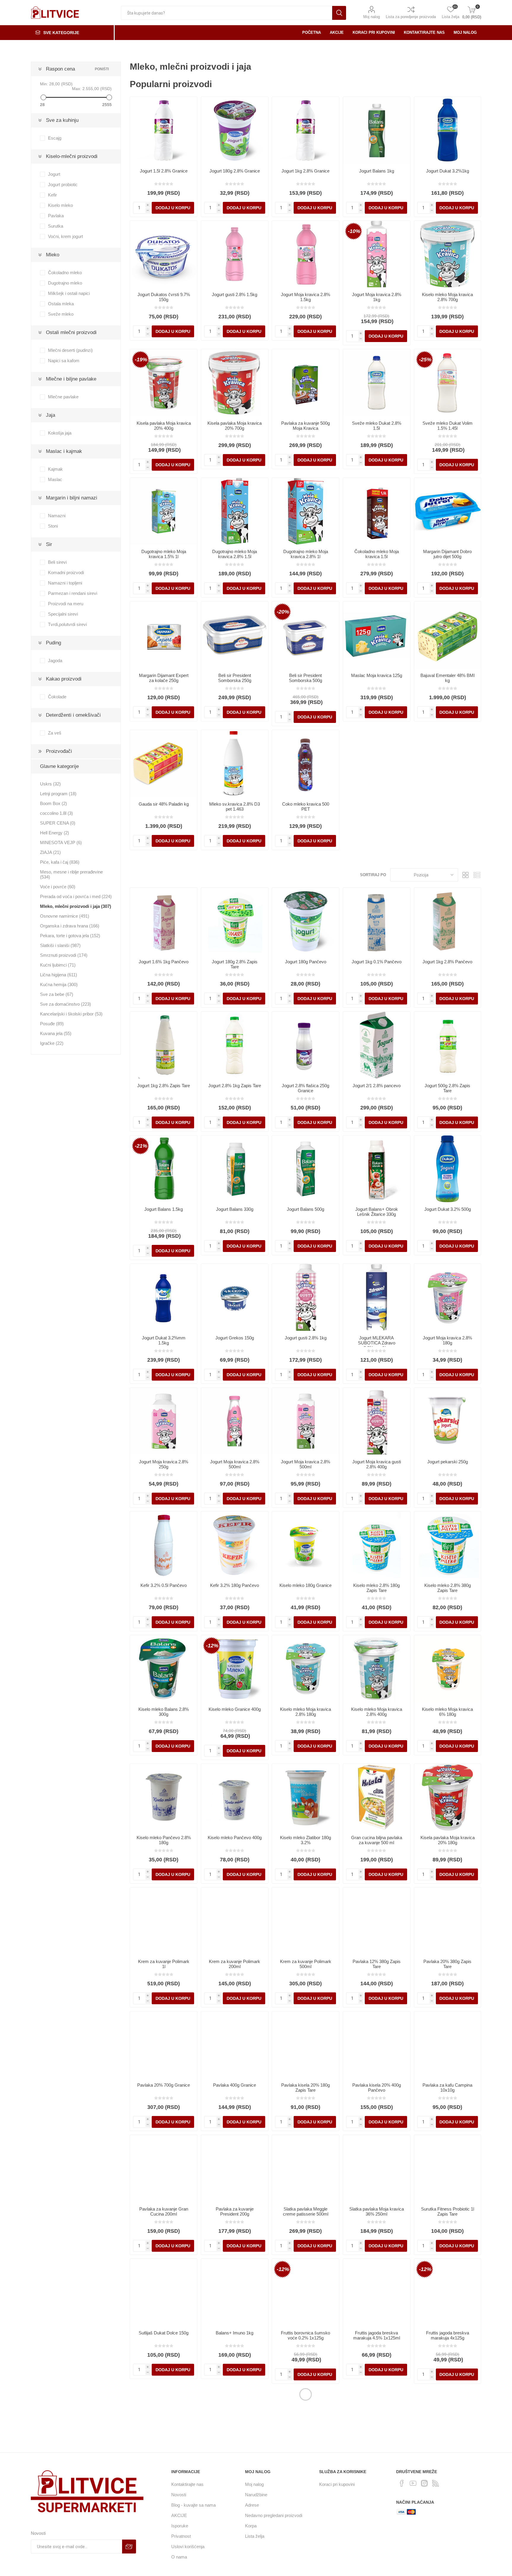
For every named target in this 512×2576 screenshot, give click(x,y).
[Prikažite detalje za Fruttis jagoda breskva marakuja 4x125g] (448, 2292)
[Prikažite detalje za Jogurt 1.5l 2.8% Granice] (164, 130)
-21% (141, 1146)
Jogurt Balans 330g (235, 1209)
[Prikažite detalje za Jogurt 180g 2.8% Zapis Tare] (235, 921)
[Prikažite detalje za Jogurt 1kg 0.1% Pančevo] (377, 921)
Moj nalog (372, 17)
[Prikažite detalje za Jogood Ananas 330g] (164, 2421)
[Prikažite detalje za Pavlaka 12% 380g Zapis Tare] (377, 1921)
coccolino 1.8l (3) (56, 813)
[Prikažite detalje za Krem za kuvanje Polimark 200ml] (235, 1921)
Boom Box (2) (53, 803)
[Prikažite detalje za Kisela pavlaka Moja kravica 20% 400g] (164, 383)
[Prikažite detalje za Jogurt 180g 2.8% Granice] (235, 130)
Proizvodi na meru (66, 604)
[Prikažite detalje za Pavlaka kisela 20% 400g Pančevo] (377, 2045)
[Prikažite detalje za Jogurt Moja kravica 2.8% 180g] (448, 1297)
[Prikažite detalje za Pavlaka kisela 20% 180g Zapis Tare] (305, 2045)
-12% (212, 1646)
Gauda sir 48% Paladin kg (164, 804)
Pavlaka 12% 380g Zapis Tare (377, 1964)
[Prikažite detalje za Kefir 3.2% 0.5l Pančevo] (164, 1545)
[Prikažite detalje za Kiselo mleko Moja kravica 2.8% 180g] (305, 1669)
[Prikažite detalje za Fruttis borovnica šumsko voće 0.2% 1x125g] (305, 2292)
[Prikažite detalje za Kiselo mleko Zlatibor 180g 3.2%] (305, 1797)
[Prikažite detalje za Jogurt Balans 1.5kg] (164, 1169)
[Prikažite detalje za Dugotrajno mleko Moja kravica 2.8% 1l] (305, 511)
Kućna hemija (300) (59, 984)
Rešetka (465, 875)
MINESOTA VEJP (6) (61, 843)
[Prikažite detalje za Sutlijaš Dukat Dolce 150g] (164, 2292)
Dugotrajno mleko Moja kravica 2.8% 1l (306, 554)
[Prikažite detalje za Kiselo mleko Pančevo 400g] (235, 1797)
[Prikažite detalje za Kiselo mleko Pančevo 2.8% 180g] (164, 1797)
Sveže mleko (61, 314)
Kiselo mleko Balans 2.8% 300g (164, 1712)
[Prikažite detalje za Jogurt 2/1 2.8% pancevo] (377, 1045)
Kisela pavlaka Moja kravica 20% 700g (235, 426)
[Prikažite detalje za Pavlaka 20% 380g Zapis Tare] (448, 1921)
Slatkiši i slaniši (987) (60, 945)
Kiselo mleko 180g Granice (305, 1585)
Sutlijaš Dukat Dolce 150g (164, 2333)
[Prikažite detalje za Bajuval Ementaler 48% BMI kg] (448, 635)
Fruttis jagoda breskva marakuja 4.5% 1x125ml (377, 2335)
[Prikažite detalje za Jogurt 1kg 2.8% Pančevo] (448, 921)
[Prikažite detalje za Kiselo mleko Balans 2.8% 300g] (164, 1669)
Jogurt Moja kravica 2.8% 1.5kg (305, 297)
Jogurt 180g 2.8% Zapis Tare (235, 964)
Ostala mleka (61, 304)
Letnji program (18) (58, 794)
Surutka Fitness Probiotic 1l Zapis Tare (448, 2211)
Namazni (57, 516)
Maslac (55, 479)
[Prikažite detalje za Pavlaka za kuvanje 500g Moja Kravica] (305, 383)
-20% (283, 612)
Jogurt (54, 174)
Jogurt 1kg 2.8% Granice (305, 171)
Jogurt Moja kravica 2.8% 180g (447, 1340)
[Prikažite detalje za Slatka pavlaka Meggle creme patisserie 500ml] (305, 2168)
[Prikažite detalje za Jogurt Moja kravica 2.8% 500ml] (235, 1421)
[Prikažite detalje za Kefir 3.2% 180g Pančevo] (235, 1545)
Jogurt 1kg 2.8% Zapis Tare (164, 1086)
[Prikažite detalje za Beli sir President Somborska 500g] (305, 635)
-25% (425, 360)
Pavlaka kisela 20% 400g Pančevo (377, 2088)
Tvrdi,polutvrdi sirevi (67, 624)
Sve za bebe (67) (57, 994)
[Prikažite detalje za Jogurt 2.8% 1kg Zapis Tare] (235, 1045)
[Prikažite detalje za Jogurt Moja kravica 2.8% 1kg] (377, 254)
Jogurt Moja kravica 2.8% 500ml (235, 1464)
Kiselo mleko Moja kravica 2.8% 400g (377, 1712)
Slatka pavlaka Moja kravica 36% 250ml (377, 2211)
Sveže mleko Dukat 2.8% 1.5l (377, 426)
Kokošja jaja (60, 433)
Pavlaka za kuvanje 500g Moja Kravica (305, 426)
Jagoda (55, 661)
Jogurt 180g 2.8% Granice (235, 171)
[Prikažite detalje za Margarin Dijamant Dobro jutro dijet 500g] (448, 511)
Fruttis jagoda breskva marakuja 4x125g (448, 2335)
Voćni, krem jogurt (65, 236)
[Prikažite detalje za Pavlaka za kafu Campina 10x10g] (448, 2045)
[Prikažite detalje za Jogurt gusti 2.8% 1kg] (305, 1297)
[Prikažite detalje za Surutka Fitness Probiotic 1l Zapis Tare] (448, 2168)
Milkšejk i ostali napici (69, 293)
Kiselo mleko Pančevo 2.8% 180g (164, 1840)
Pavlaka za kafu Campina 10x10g (447, 2088)
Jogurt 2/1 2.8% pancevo (377, 1086)
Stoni (53, 526)
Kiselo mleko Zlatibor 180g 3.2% (305, 1840)
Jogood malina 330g (376, 2461)
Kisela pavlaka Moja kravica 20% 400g (164, 426)
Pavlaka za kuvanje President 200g (235, 2211)
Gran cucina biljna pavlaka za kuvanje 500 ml (377, 1840)
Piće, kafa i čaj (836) (60, 862)
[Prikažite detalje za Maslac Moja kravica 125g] (377, 635)
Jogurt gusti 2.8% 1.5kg (235, 294)
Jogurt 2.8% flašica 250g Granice (305, 1088)
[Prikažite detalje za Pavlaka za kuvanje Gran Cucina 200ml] (164, 2168)
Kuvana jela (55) (56, 1033)
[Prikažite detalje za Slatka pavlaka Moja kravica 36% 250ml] (377, 2168)
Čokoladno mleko (65, 273)
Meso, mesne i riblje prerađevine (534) (71, 874)
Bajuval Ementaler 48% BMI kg (448, 678)
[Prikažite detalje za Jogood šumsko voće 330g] (448, 2421)
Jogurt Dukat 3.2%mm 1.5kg (164, 1340)
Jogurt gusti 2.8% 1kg (306, 1338)
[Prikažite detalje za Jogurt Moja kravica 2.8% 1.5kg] (305, 254)
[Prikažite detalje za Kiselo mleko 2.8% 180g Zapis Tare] (377, 1545)
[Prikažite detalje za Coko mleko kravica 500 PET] (305, 764)
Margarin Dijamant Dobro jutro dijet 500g (447, 554)
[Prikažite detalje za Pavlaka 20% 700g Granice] (164, 2045)
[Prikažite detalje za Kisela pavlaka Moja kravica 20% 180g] (448, 1797)
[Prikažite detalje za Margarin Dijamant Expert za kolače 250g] (164, 635)
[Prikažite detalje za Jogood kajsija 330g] (305, 2421)
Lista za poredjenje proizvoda (411, 17)
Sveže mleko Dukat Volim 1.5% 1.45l (448, 426)
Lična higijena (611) (59, 975)
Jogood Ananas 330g (164, 2461)
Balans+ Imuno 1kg (235, 2333)
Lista (477, 875)
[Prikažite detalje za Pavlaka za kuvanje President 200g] (235, 2168)
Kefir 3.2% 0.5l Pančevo (164, 1585)
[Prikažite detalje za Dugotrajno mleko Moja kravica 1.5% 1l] (164, 511)
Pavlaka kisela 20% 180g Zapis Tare (305, 2088)
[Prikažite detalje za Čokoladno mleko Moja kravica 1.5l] (377, 511)
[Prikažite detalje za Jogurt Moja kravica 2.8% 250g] (164, 1421)
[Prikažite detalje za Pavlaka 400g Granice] (235, 2045)
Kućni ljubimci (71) (58, 965)
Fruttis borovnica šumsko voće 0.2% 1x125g (305, 2335)
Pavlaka (56, 216)
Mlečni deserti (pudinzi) (70, 350)
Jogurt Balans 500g (305, 1209)
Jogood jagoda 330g (235, 2461)
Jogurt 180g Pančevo (306, 962)
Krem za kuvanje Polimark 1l (164, 1964)
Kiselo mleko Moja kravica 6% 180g (447, 1712)
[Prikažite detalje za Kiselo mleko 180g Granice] (305, 1545)
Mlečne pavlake (63, 397)
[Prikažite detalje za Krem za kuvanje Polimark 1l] (164, 1921)
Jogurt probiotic (63, 185)
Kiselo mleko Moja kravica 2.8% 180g (305, 1712)
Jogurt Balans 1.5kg (164, 1209)
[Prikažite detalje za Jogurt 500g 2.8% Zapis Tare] (448, 1045)
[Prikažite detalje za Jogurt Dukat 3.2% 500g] (448, 1169)
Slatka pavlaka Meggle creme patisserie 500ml (306, 2211)
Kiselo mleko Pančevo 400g (235, 1838)
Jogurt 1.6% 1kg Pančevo (164, 962)
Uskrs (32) (50, 784)
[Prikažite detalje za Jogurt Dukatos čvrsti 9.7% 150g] (164, 254)
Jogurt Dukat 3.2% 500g (448, 1209)
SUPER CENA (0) (58, 823)
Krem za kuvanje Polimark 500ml (306, 1964)
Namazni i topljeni (65, 583)
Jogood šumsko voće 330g (448, 2461)
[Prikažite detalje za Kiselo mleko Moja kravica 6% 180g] (448, 1669)
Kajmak (55, 469)
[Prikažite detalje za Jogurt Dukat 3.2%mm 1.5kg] (164, 1297)
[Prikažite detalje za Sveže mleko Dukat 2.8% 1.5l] (377, 383)
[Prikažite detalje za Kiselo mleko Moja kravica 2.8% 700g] (448, 254)
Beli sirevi (57, 562)
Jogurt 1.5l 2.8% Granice (164, 171)
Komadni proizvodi (66, 572)
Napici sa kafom (64, 361)
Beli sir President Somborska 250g (235, 678)
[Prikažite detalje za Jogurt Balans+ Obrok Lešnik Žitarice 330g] (377, 1169)
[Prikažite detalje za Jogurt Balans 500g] (305, 1169)
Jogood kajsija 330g (306, 2461)
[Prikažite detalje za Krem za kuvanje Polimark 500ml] (305, 1921)
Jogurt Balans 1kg (377, 171)
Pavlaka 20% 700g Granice (164, 2085)
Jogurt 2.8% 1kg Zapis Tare (235, 1086)
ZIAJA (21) (50, 852)
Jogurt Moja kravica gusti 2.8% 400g (377, 1464)
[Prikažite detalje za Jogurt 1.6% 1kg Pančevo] (164, 921)
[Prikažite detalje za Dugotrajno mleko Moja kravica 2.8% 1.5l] (235, 511)
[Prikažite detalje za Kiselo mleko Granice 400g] (235, 1669)
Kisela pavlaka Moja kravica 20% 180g (448, 1840)
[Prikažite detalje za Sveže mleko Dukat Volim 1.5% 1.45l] (448, 383)
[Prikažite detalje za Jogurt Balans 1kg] (377, 130)
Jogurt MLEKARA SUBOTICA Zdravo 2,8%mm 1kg (377, 1343)
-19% (141, 360)
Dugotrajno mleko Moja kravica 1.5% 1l (164, 554)
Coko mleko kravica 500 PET (306, 807)
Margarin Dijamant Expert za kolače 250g (164, 678)
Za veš (55, 733)
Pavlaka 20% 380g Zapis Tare (447, 1964)
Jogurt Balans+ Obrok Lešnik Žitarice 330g (377, 1212)
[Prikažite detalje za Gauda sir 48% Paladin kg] (164, 764)
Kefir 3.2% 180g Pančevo (235, 1585)
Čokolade (57, 697)
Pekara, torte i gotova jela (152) (70, 936)
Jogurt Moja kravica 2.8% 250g (164, 1464)
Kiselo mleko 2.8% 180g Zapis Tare (376, 1588)
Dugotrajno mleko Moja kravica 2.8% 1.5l (235, 554)
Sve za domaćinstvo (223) (65, 1004)
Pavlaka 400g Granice (235, 2085)
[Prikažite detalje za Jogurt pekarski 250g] (448, 1421)
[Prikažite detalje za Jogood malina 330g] (377, 2421)
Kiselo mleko (60, 205)
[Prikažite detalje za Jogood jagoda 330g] (235, 2421)
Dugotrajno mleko (65, 283)
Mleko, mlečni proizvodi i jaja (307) (76, 906)
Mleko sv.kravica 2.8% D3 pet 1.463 (235, 807)
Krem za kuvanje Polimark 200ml (235, 1964)
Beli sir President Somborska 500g (305, 678)
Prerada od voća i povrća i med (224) (76, 896)
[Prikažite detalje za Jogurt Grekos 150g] (235, 1297)
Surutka (56, 226)
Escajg (55, 138)
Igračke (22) (52, 1043)
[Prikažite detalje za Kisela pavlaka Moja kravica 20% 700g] (235, 383)
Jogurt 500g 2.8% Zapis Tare (447, 1088)
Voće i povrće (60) (58, 887)
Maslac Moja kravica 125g (377, 675)
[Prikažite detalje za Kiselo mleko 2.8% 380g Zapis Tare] (448, 1545)
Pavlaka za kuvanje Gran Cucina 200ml (164, 2211)
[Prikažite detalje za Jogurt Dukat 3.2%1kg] (448, 130)
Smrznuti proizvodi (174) (64, 955)
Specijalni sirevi (63, 614)
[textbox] (227, 13)
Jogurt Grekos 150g (235, 1338)
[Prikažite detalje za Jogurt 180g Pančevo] (305, 921)
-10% (354, 231)
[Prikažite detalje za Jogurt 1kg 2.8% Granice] (305, 130)
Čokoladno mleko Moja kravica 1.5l (377, 554)
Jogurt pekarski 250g (448, 1462)
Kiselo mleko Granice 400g (235, 1709)
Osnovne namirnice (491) (65, 916)
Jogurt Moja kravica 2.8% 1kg (377, 297)
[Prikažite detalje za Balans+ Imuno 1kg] (235, 2292)
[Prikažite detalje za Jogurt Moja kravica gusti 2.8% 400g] (377, 1421)
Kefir (52, 195)
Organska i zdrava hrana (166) (70, 926)
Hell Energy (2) (55, 833)
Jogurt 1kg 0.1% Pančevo (377, 962)
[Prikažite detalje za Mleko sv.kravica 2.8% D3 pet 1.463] (235, 764)
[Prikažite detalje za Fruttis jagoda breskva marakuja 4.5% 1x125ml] (377, 2292)
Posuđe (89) (52, 1024)
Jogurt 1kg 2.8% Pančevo (447, 962)
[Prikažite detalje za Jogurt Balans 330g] (235, 1169)
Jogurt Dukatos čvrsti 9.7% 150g (164, 297)
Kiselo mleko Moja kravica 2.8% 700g (447, 297)
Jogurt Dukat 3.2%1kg (448, 171)
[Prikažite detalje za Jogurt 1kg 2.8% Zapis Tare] (164, 1045)
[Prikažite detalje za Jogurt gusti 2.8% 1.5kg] (235, 254)
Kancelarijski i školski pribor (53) (71, 1014)
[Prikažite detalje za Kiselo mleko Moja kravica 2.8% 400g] (377, 1669)
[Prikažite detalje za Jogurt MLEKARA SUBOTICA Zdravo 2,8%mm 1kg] (377, 1297)
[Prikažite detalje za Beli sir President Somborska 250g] (235, 635)
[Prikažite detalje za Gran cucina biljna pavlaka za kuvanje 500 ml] (377, 1797)
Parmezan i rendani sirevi (73, 593)
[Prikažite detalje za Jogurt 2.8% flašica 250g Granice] (305, 1045)
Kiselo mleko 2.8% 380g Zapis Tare (448, 1588)
